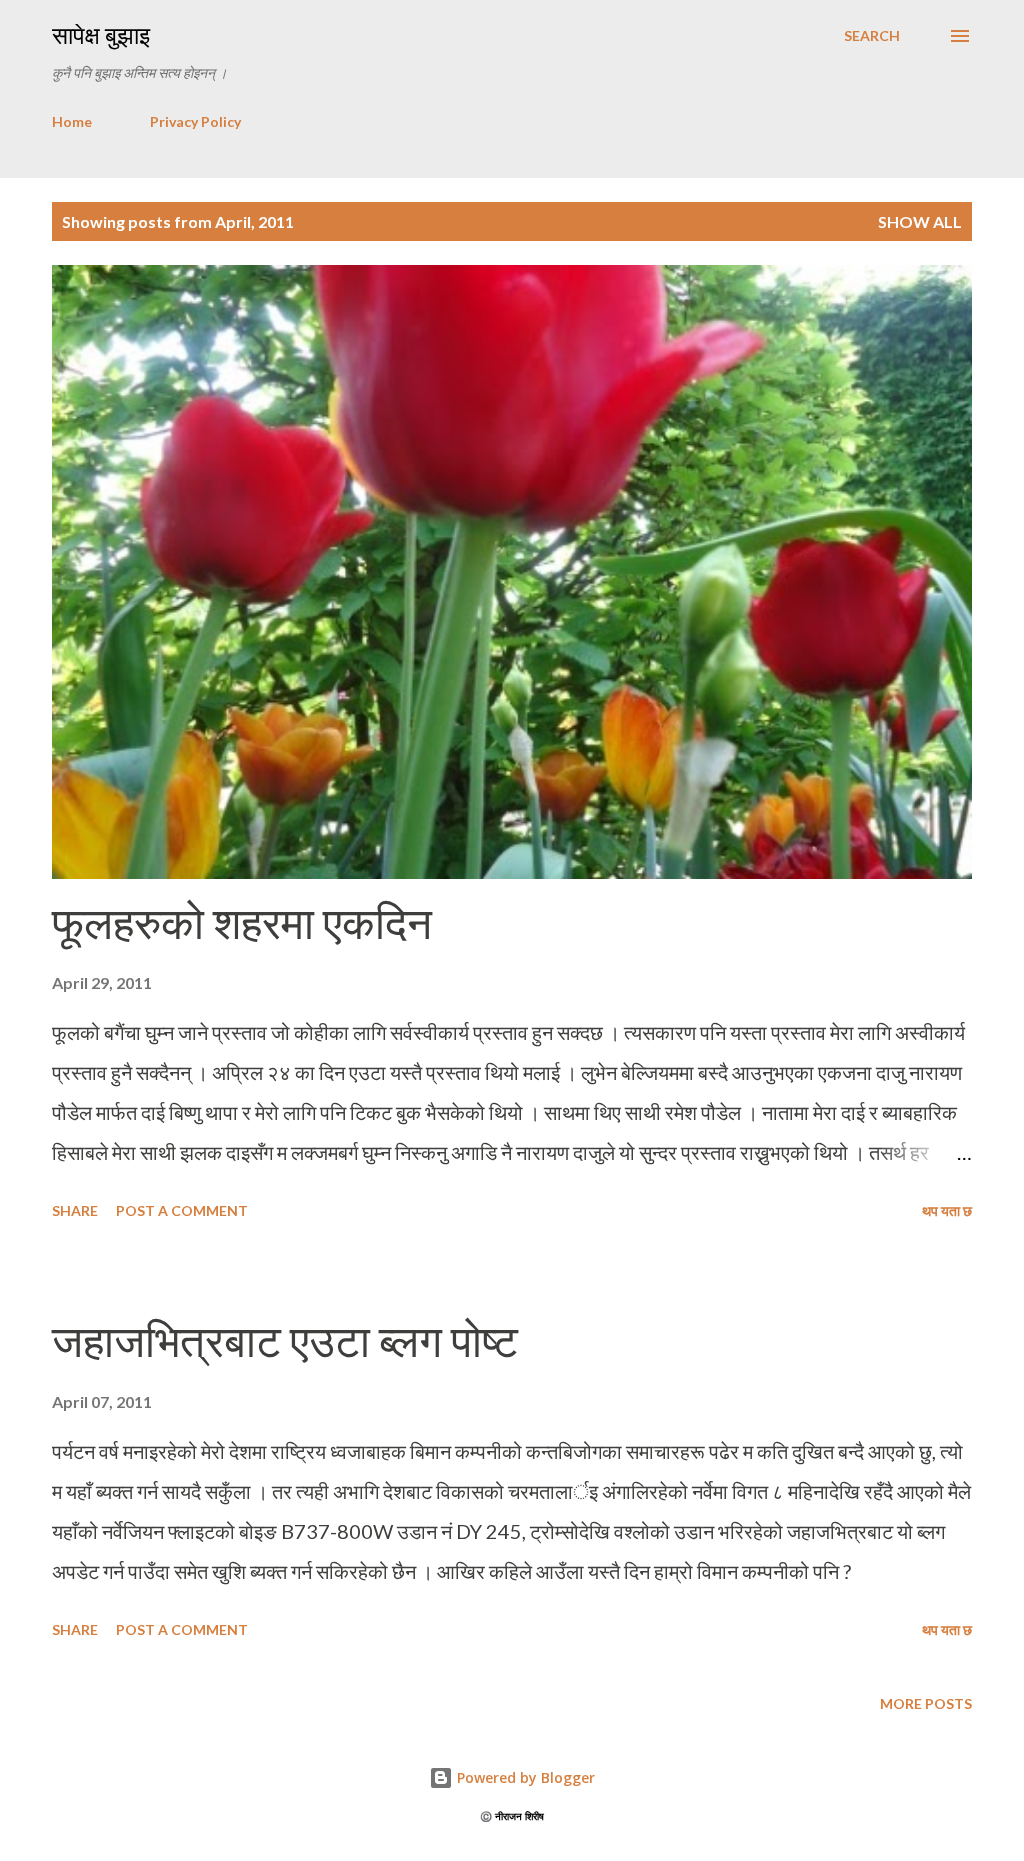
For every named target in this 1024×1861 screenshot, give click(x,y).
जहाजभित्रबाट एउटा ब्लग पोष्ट (285, 1341)
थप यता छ (947, 1210)
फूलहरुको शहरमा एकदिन (242, 923)
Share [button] (75, 1210)
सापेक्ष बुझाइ (101, 35)
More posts (926, 1703)
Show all (920, 221)
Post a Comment (182, 1210)
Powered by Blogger (524, 1777)
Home (72, 121)
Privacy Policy (195, 121)
